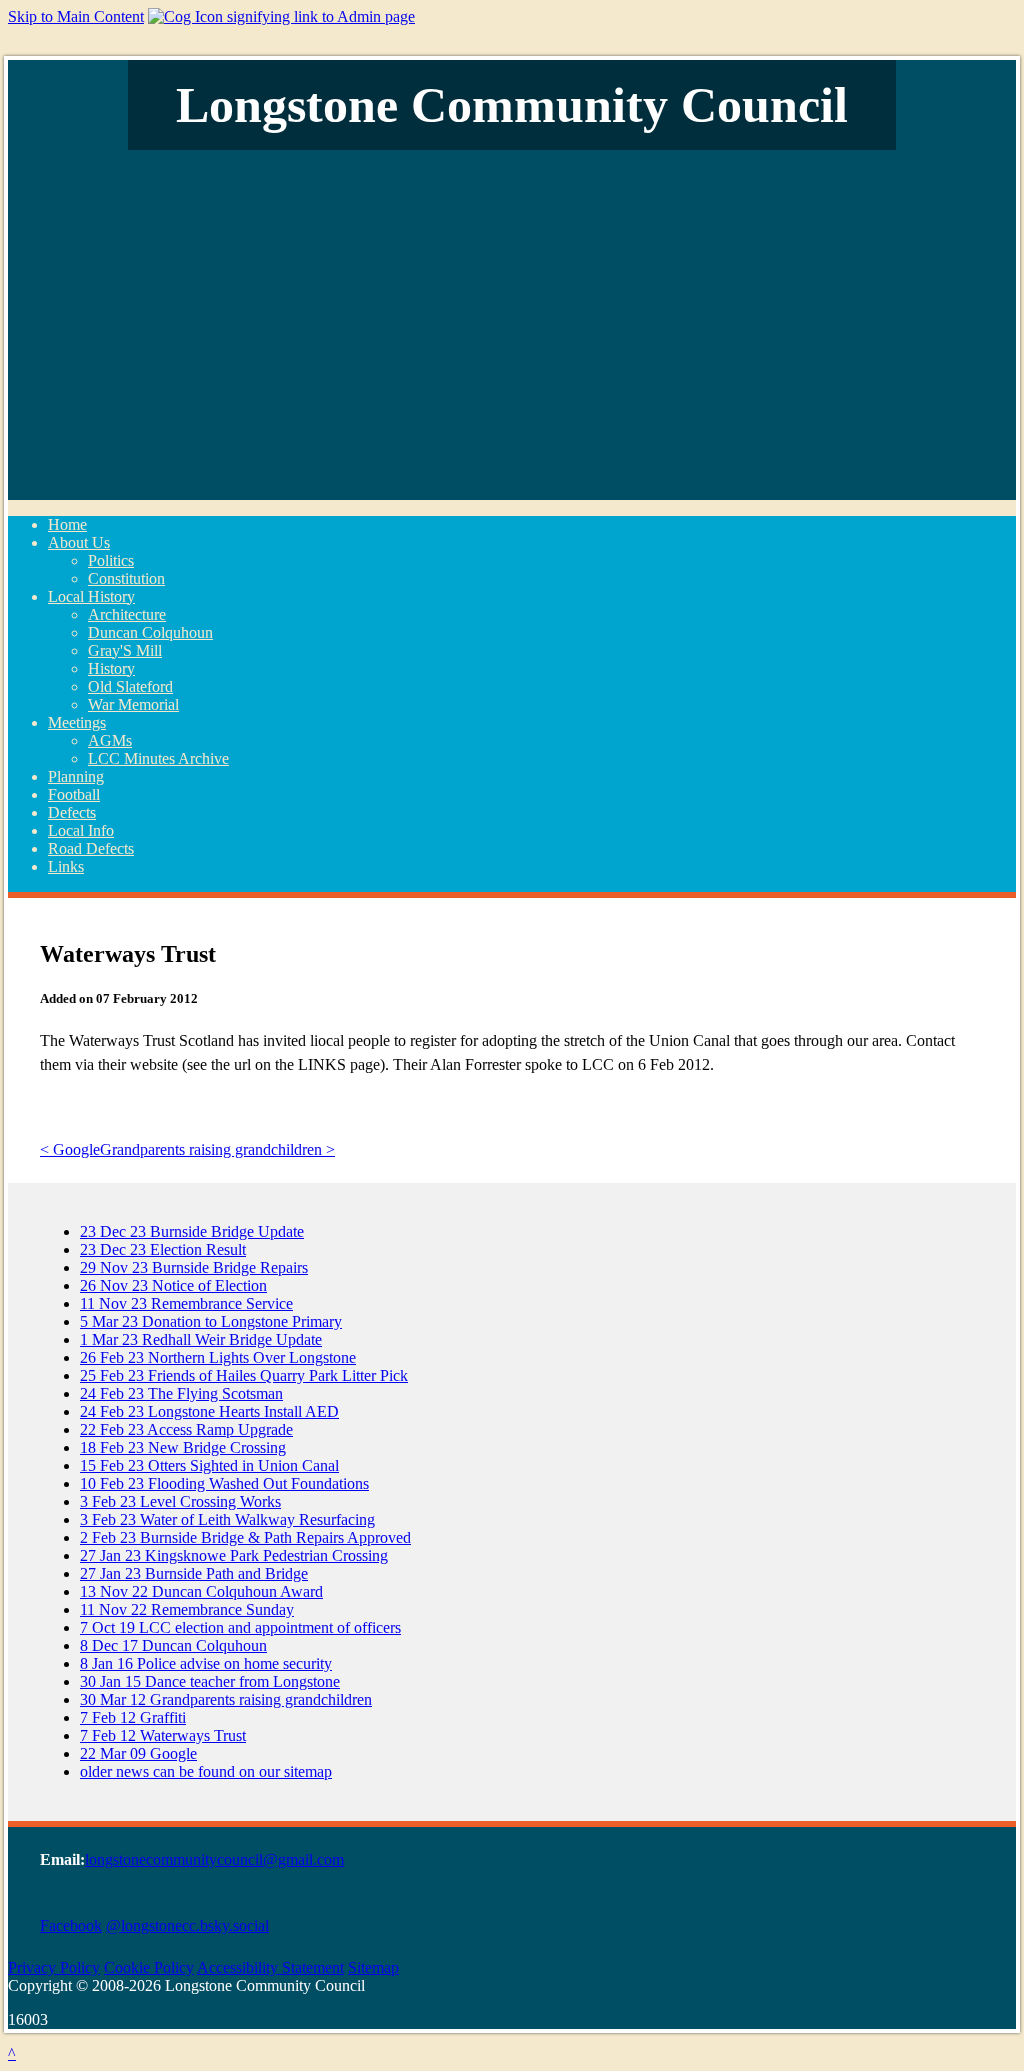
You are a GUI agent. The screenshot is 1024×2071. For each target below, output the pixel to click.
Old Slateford (130, 686)
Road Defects (91, 848)
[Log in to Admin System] (281, 16)
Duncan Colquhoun (150, 632)
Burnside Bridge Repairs (194, 1267)
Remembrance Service (186, 1303)
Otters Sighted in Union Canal (209, 1465)
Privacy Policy (54, 1967)
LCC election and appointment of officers (240, 1627)
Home (67, 524)
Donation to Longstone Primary (211, 1321)
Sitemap (373, 1967)
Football (74, 794)
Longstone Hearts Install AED (209, 1411)
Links (66, 866)
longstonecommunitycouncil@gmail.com (214, 1859)
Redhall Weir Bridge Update (201, 1339)
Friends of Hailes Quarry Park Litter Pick (244, 1375)
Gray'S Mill (125, 650)
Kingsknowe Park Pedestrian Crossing (234, 1555)
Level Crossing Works (180, 1501)
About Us (79, 542)
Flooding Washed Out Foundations (224, 1483)
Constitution (126, 578)
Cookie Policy (149, 1967)
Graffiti (133, 1717)
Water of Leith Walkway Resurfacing (227, 1519)
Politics (111, 560)
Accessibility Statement (270, 1967)
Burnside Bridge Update (192, 1231)
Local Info (81, 830)
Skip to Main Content (76, 16)
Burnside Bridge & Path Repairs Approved (245, 1537)
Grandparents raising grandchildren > (217, 1149)
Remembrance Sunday (187, 1609)
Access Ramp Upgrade (186, 1429)
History (111, 668)
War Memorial (133, 704)
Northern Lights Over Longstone (218, 1357)
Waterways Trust (163, 1735)
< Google (70, 1149)
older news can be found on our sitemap (206, 1771)
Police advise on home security (206, 1663)
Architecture (127, 614)
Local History (91, 596)
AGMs (110, 740)
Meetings (77, 722)
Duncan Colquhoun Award (201, 1591)
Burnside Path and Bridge (194, 1573)
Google (138, 1753)
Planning (76, 776)
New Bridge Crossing (183, 1447)
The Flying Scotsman (181, 1393)
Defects (72, 812)
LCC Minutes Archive (158, 758)
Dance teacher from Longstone (210, 1681)
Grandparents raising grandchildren (226, 1699)
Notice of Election (173, 1285)
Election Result (163, 1249)
